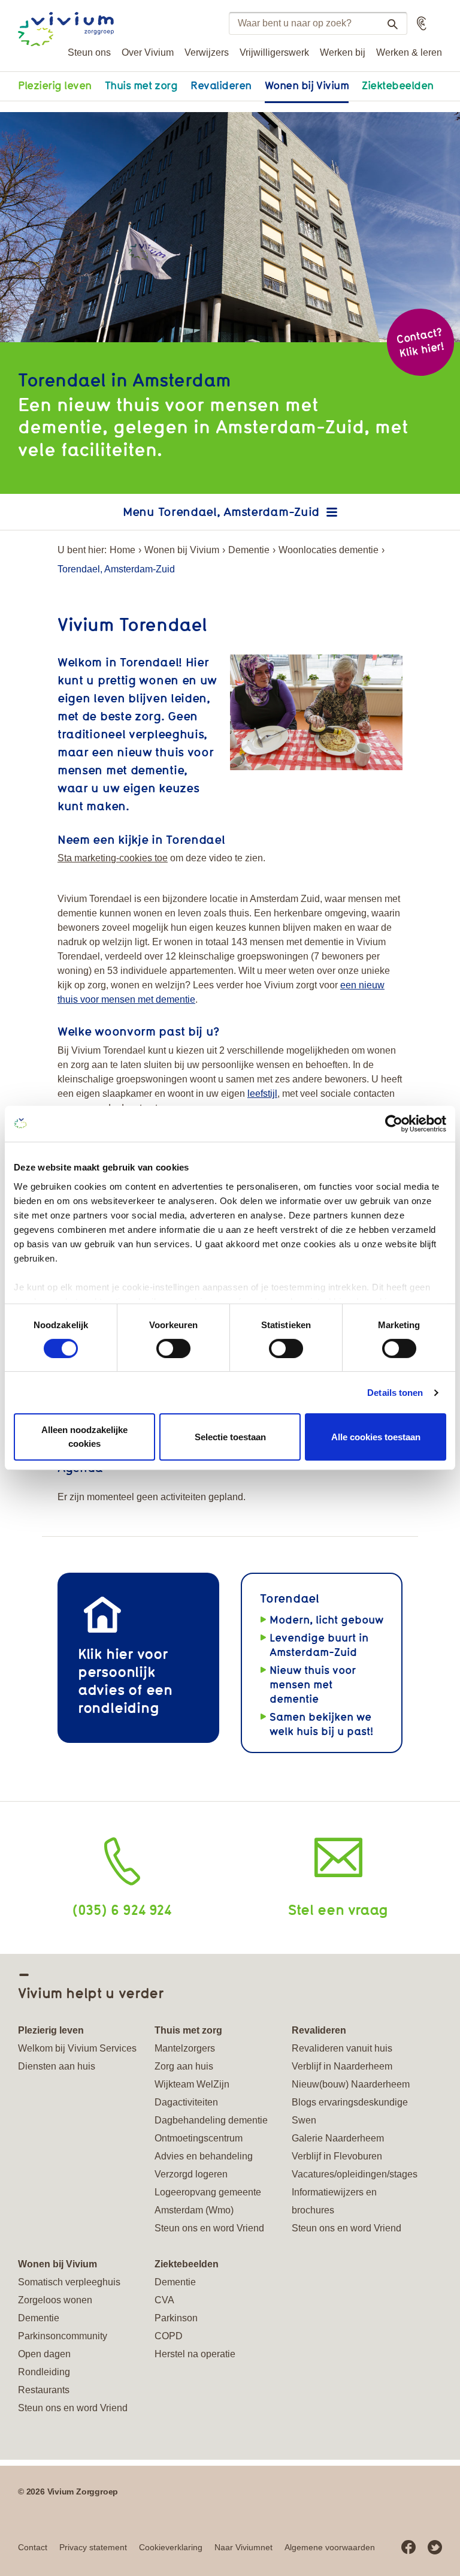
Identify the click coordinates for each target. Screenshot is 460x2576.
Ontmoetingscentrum (199, 2138)
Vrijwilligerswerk (274, 52)
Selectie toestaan (230, 1436)
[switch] (173, 1349)
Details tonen (395, 1393)
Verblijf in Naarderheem (342, 2066)
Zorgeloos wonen (55, 2300)
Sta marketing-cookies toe (113, 858)
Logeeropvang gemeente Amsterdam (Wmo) (208, 2201)
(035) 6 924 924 (122, 1909)
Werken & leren (409, 52)
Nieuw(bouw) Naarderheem (351, 2084)
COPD (169, 2336)
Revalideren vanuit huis (342, 2048)
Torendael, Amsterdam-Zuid (239, 512)
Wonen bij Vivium (307, 85)
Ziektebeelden (398, 85)
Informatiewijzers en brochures (334, 2201)
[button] (422, 23)
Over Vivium (148, 52)
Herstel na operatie (195, 2354)
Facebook (408, 2547)
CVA (164, 2300)
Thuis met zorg (141, 85)
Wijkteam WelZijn (192, 2084)
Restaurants (44, 2390)
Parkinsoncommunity (63, 2336)
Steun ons (89, 52)
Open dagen (44, 2354)
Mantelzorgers (185, 2048)
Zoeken (392, 24)
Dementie (249, 550)
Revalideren (221, 85)
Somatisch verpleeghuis (69, 2282)
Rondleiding (44, 2372)
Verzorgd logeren (191, 2174)
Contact (33, 2547)
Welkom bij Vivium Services (77, 2048)
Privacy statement (93, 2547)
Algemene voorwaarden (330, 2547)
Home (122, 550)
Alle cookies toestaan (376, 1436)
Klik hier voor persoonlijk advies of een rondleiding (125, 1680)
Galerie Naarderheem (338, 2138)
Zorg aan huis (184, 2066)
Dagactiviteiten (186, 2102)
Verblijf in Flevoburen (337, 2156)
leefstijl (262, 1094)
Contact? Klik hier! (420, 342)
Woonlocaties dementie (329, 550)
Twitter (435, 2547)
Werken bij (343, 52)
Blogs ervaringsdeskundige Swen (350, 2111)
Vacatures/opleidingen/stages (355, 2174)
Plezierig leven (55, 85)
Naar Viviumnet (243, 2547)
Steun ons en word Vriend (209, 2228)
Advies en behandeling (204, 2156)
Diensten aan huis (57, 2066)
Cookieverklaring (171, 2547)
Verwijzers (207, 52)
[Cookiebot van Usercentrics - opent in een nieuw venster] (394, 1124)
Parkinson (176, 2318)
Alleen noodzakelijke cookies (84, 1437)
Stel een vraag (338, 1909)
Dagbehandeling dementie (211, 2120)
